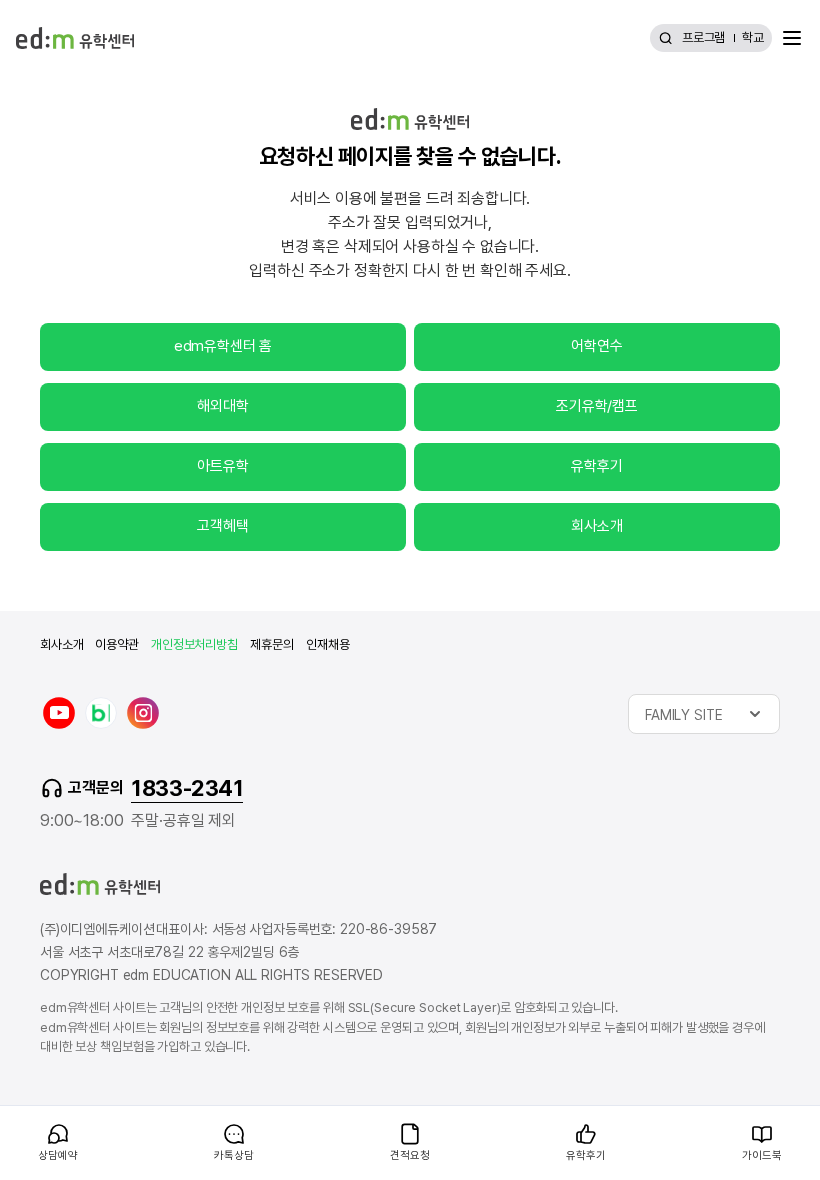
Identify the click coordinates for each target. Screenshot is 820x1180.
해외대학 (222, 406)
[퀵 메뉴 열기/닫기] (16, 1116)
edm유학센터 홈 (223, 346)
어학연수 (596, 346)
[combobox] (704, 714)
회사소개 (596, 526)
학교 (753, 37)
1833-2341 (187, 788)
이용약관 (116, 644)
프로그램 (703, 37)
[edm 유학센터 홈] (75, 38)
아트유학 (222, 466)
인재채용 (327, 644)
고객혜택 (222, 526)
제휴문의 (272, 644)
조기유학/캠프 (597, 406)
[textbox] (704, 714)
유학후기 (596, 466)
